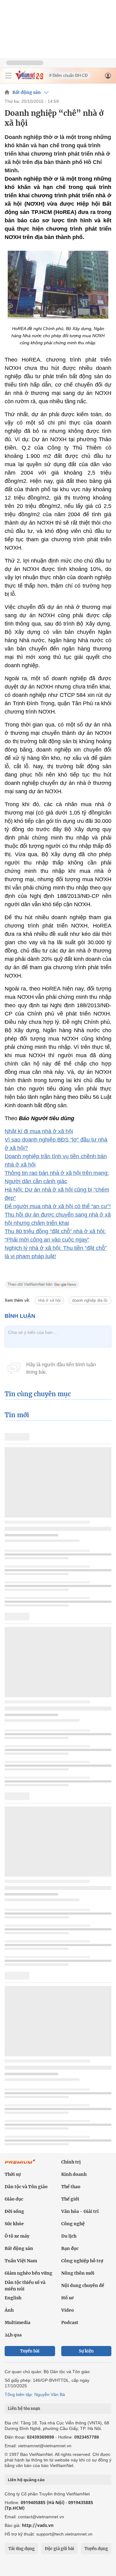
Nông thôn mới (78, 2273)
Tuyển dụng (96, 2549)
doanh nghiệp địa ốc (90, 1300)
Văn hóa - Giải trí (80, 2211)
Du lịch (69, 2236)
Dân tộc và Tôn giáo (26, 2187)
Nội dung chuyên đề (83, 2285)
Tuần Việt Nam (21, 2261)
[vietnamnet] (29, 78)
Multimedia (17, 2323)
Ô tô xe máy (17, 2236)
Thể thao (71, 2187)
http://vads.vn (38, 2525)
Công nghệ (73, 2224)
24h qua (13, 2335)
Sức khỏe (14, 2224)
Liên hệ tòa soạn (24, 2408)
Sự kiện (86, 2351)
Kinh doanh (74, 2174)
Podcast (70, 2323)
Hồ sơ (67, 2298)
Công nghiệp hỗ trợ (82, 2261)
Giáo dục (14, 2199)
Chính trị (71, 2162)
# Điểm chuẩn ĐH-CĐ (68, 75)
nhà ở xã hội (49, 1300)
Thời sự (13, 2174)
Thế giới (70, 2199)
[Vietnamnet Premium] (20, 2165)
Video (68, 2310)
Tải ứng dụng (21, 2549)
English (13, 2298)
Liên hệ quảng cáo (26, 2480)
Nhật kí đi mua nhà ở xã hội (39, 1131)
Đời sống (14, 2211)
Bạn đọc (70, 2248)
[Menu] (8, 76)
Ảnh (9, 2310)
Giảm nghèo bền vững (28, 2273)
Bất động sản (27, 92)
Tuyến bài (30, 2351)
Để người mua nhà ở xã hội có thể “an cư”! (58, 1206)
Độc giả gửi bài (60, 2549)
